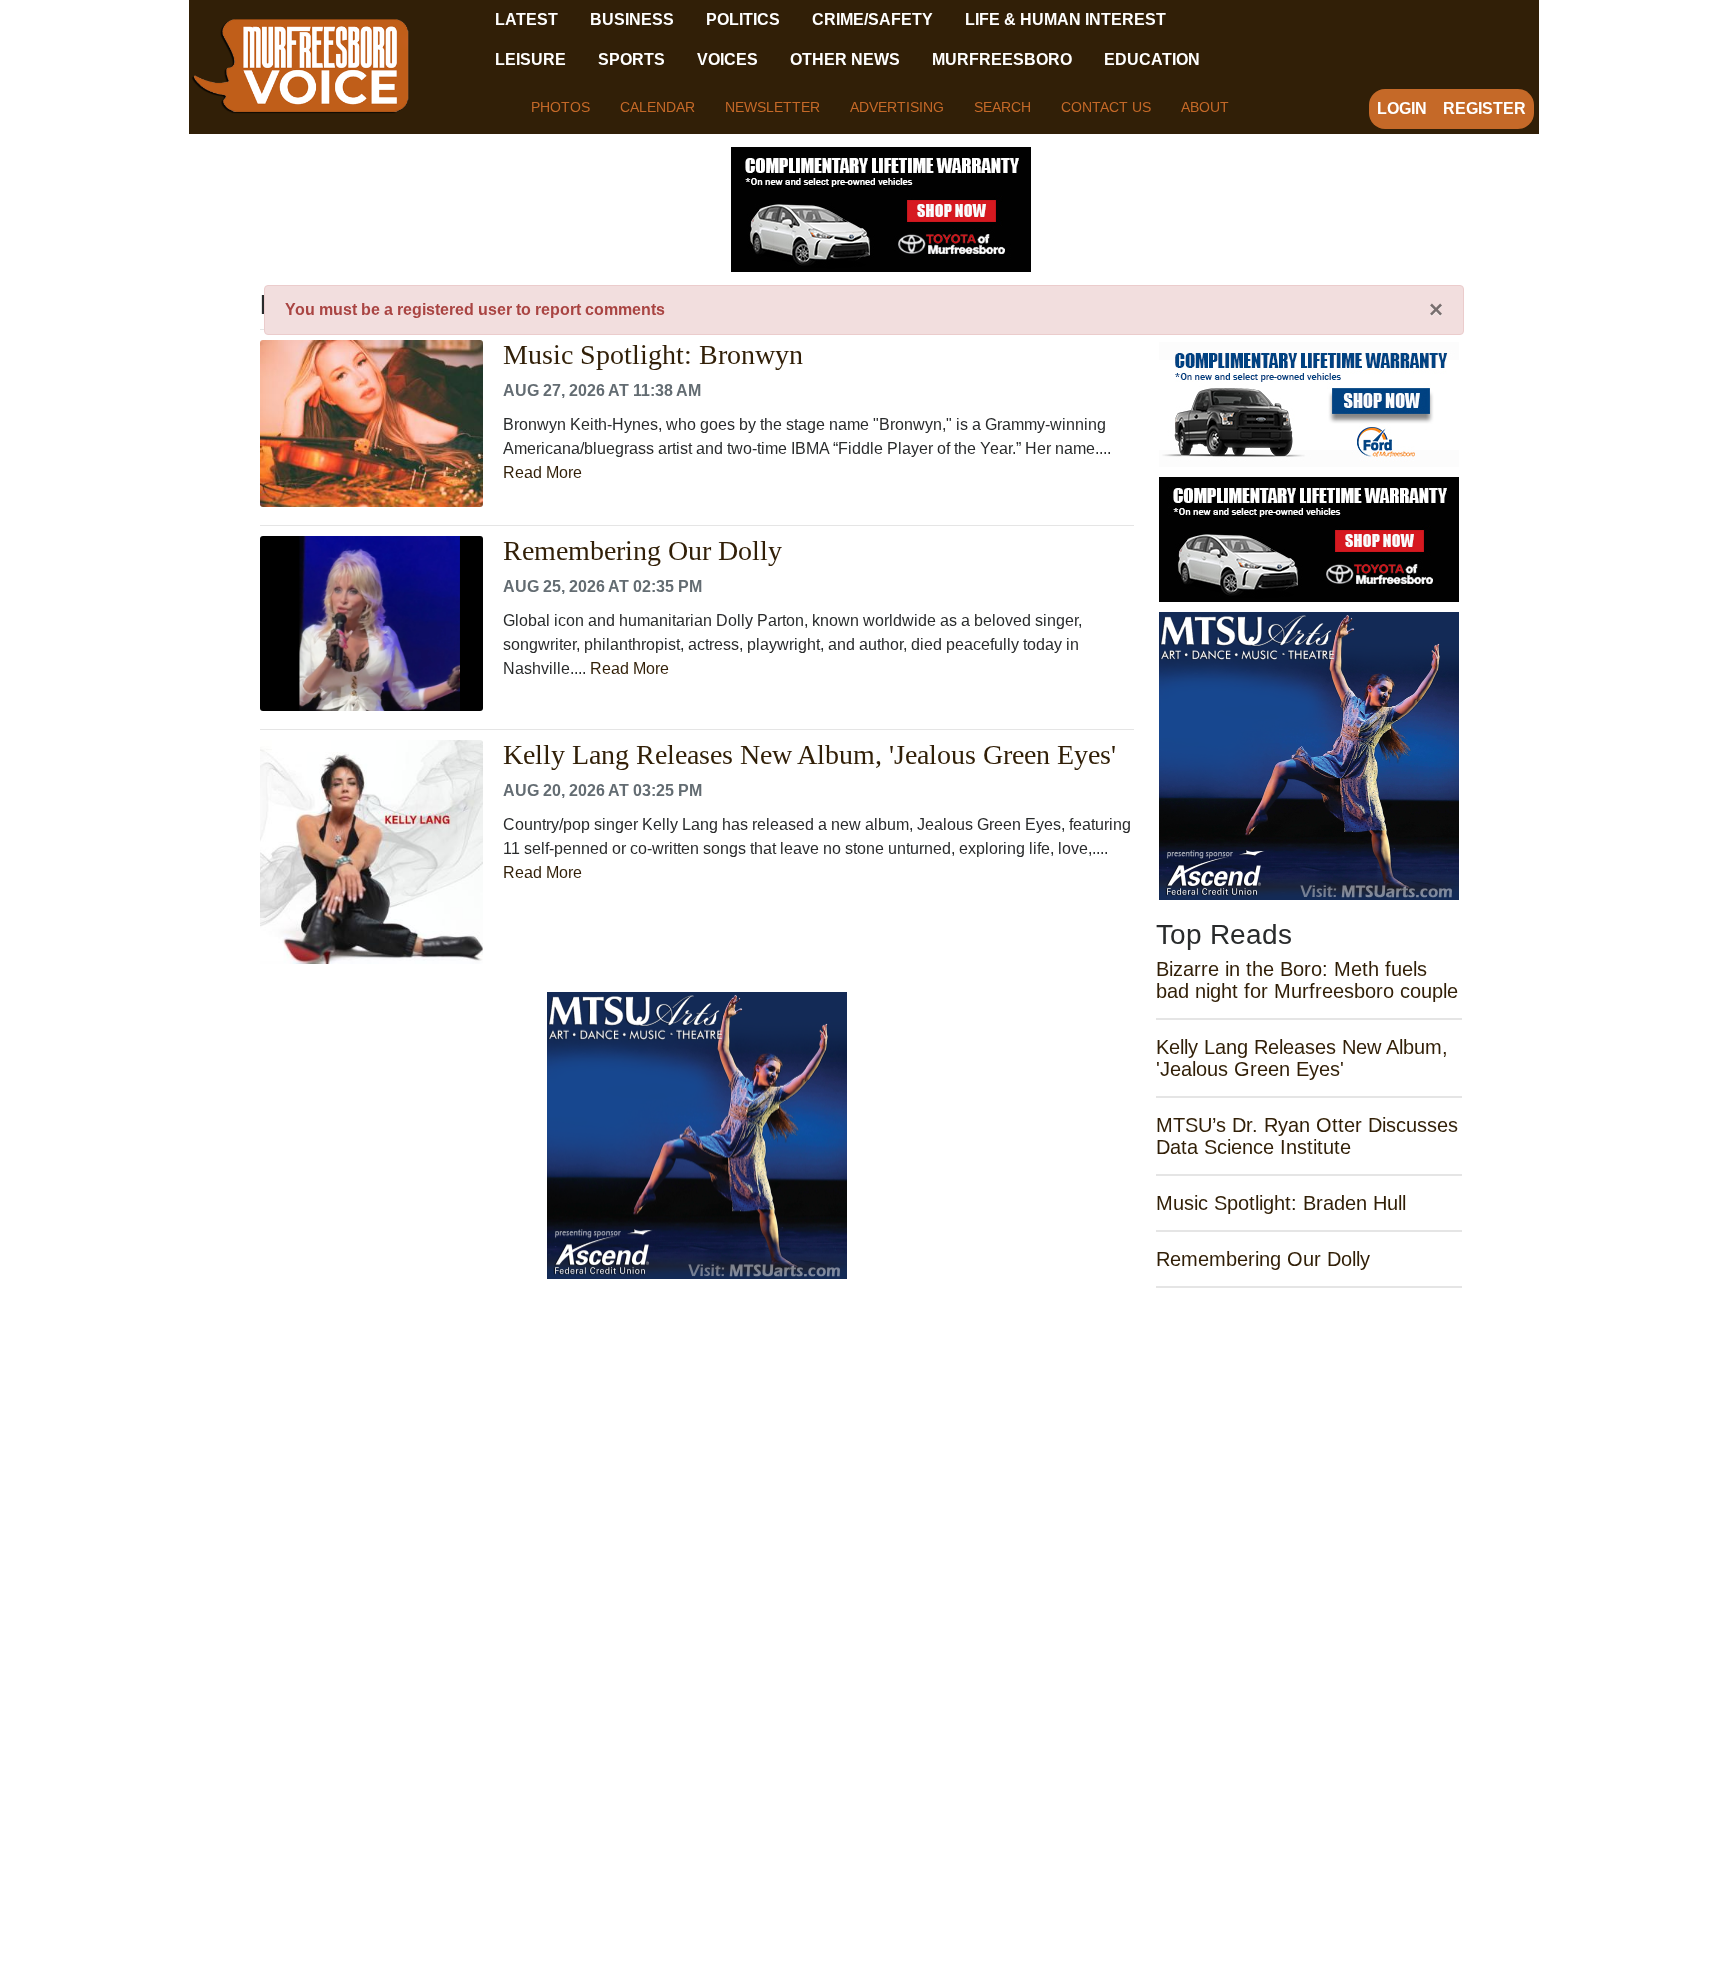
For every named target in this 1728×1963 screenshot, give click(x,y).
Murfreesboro (1002, 59)
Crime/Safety (872, 19)
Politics (743, 19)
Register (1484, 108)
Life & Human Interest (1065, 19)
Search (1002, 107)
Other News (845, 59)
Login (1402, 108)
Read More (542, 472)
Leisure (530, 59)
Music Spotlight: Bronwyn (653, 355)
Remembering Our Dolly (642, 551)
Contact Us (1106, 107)
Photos (560, 107)
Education (1152, 59)
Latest (526, 19)
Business (632, 19)
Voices (727, 59)
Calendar (657, 107)
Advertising (897, 107)
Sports (631, 59)
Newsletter (772, 107)
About (1205, 107)
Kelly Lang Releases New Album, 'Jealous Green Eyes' (809, 755)
